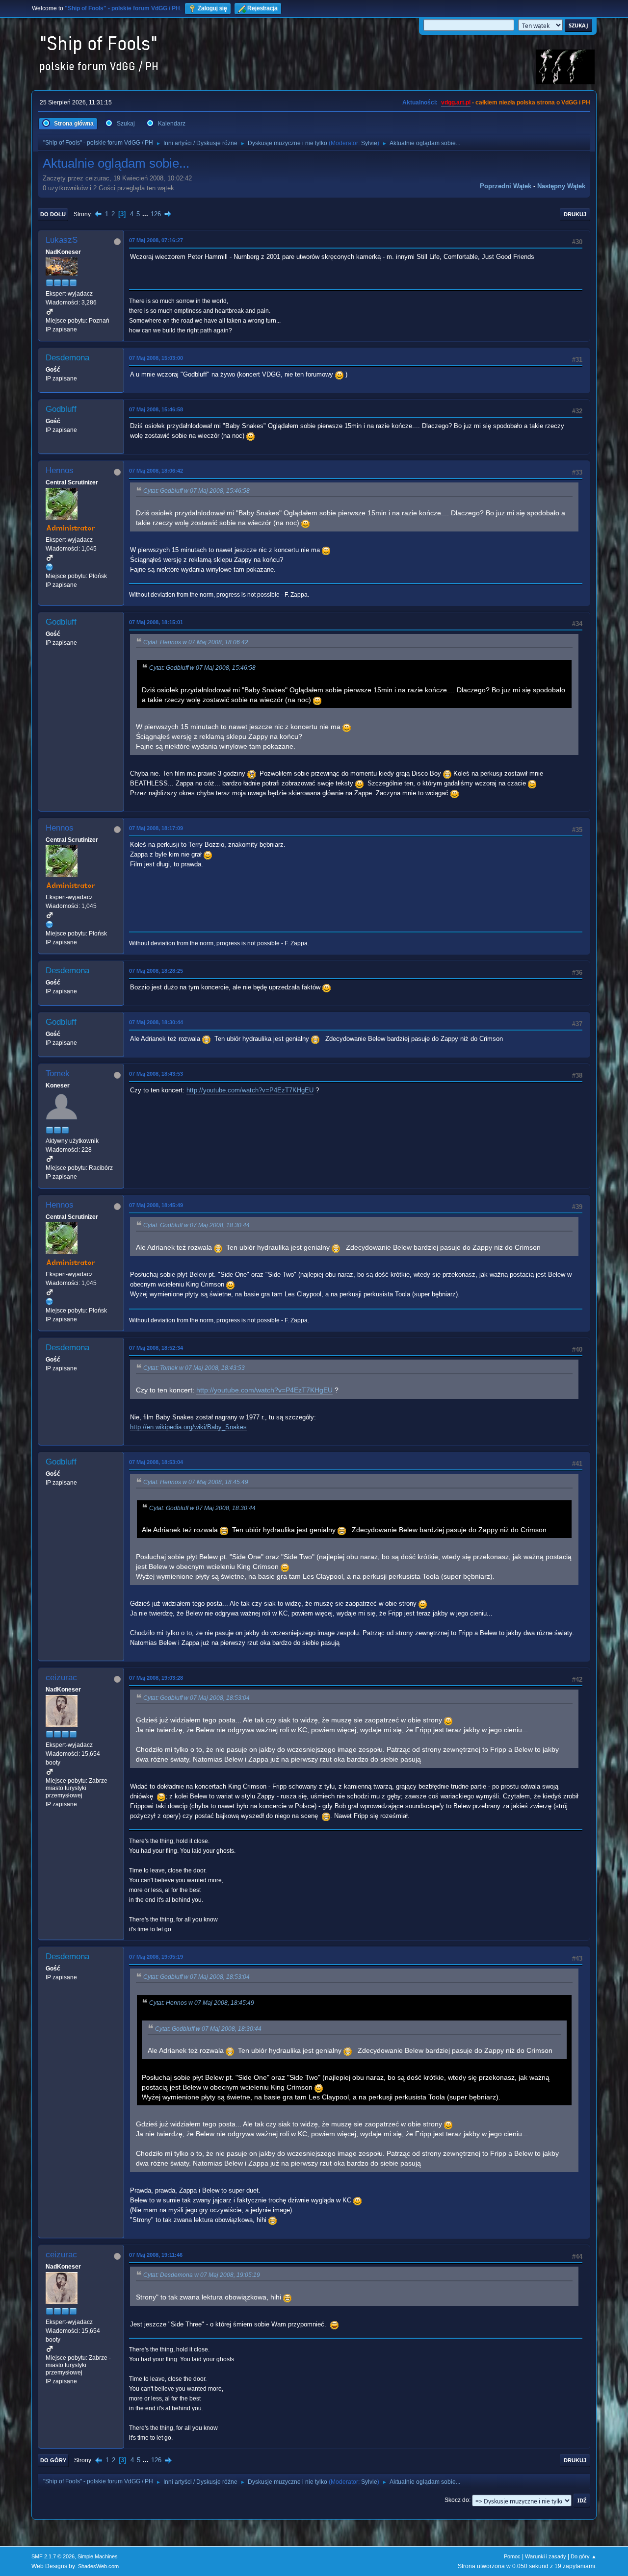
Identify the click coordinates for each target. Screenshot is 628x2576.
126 (156, 214)
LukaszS (62, 240)
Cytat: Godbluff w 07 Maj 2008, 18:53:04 (196, 1698)
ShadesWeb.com (98, 2566)
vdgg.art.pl (456, 102)
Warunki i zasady (546, 2556)
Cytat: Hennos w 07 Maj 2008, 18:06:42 (196, 642)
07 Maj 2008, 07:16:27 (156, 240)
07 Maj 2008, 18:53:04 (156, 1462)
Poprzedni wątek (506, 186)
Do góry (53, 2460)
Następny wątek (561, 186)
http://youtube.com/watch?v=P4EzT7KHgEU (250, 1090)
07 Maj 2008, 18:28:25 (156, 971)
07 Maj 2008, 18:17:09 (156, 828)
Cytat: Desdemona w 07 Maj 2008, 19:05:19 (202, 2275)
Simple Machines (98, 2556)
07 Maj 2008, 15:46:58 (156, 409)
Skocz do (457, 2500)
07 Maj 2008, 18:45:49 (156, 1205)
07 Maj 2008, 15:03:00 (156, 358)
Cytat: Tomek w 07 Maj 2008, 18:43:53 (194, 1368)
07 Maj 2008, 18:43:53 (156, 1074)
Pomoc (512, 2556)
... (146, 214)
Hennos (60, 470)
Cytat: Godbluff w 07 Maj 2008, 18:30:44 (196, 1225)
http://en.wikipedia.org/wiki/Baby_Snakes (188, 1427)
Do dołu (53, 214)
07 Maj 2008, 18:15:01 (156, 622)
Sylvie (369, 143)
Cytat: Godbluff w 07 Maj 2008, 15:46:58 (196, 491)
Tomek (58, 1073)
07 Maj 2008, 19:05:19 (156, 1957)
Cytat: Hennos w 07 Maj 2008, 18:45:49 (196, 1482)
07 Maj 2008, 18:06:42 (156, 471)
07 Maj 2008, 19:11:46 (156, 2255)
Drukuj (575, 214)
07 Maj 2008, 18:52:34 (156, 1348)
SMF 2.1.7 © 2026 (53, 2556)
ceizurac (61, 1678)
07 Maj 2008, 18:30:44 (156, 1022)
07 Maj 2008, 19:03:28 (156, 1678)
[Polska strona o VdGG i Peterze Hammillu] (50, 567)
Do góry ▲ (584, 2556)
